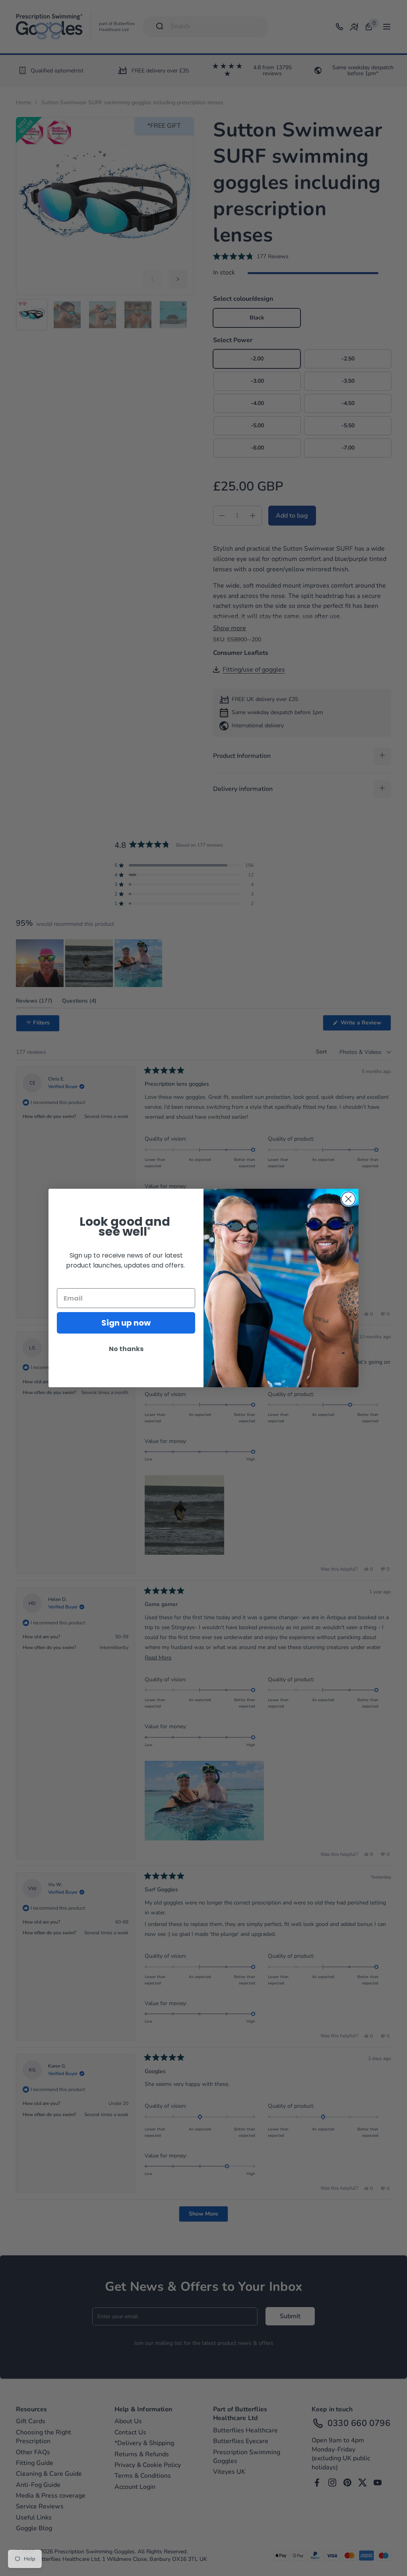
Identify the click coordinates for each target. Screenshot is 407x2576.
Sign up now (126, 1323)
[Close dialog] (348, 1199)
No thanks (126, 1349)
